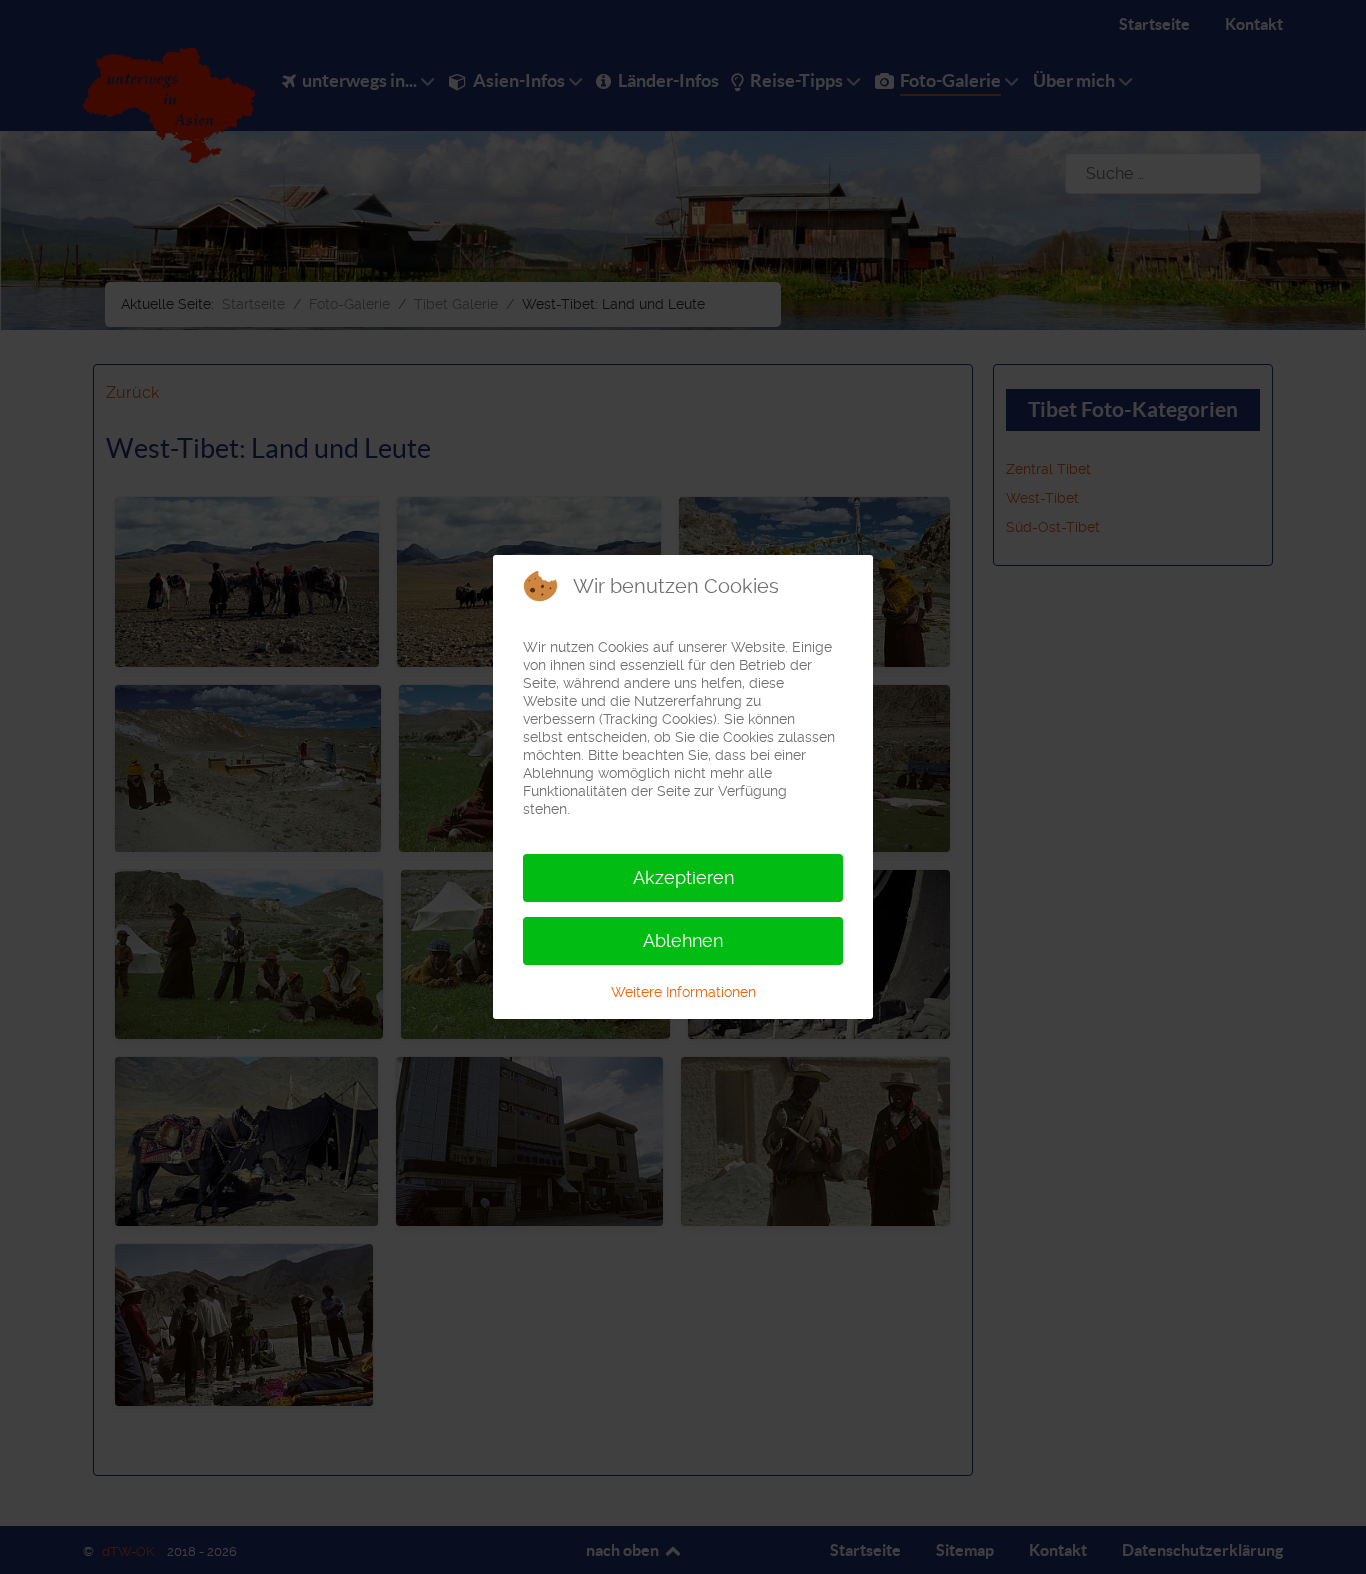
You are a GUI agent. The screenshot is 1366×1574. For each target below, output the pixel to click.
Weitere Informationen (683, 992)
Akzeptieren (683, 877)
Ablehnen (683, 940)
